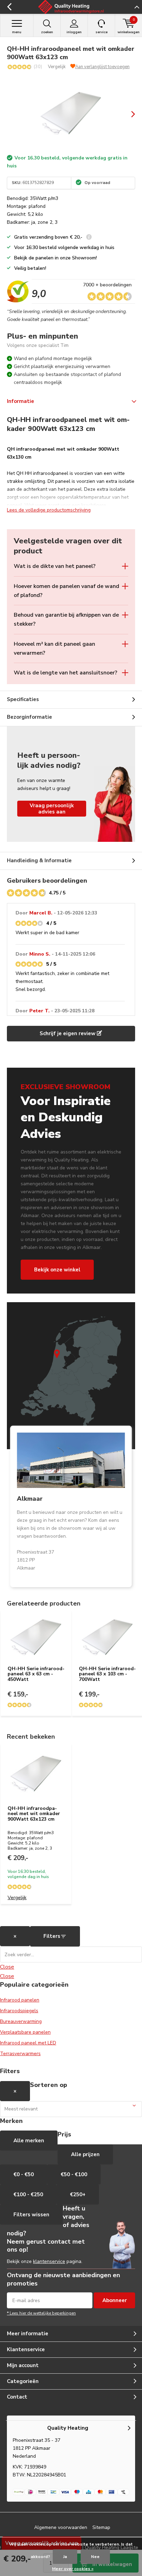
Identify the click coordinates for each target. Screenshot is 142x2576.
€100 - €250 (28, 2195)
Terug (9, 7)
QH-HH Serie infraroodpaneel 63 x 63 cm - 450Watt (36, 1674)
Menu (17, 32)
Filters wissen (31, 2215)
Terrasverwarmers (20, 2054)
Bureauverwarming (21, 2021)
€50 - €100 (74, 2174)
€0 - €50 (24, 2174)
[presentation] (128, 114)
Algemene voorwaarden (61, 2527)
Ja (65, 2557)
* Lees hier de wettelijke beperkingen (41, 2313)
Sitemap (101, 2527)
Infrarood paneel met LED (28, 2043)
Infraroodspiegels (19, 2011)
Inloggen (74, 32)
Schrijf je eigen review (68, 1033)
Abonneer (115, 2300)
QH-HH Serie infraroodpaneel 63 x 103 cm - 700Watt (107, 1674)
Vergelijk (57, 67)
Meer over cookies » (73, 2569)
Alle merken (29, 2141)
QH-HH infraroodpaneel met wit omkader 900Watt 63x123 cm (34, 1814)
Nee (95, 2557)
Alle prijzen (85, 2154)
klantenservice (49, 2261)
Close (7, 1967)
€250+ (78, 2195)
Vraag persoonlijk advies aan (52, 809)
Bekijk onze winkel (57, 1270)
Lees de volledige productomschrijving (49, 510)
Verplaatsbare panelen (25, 2032)
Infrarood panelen (20, 2000)
